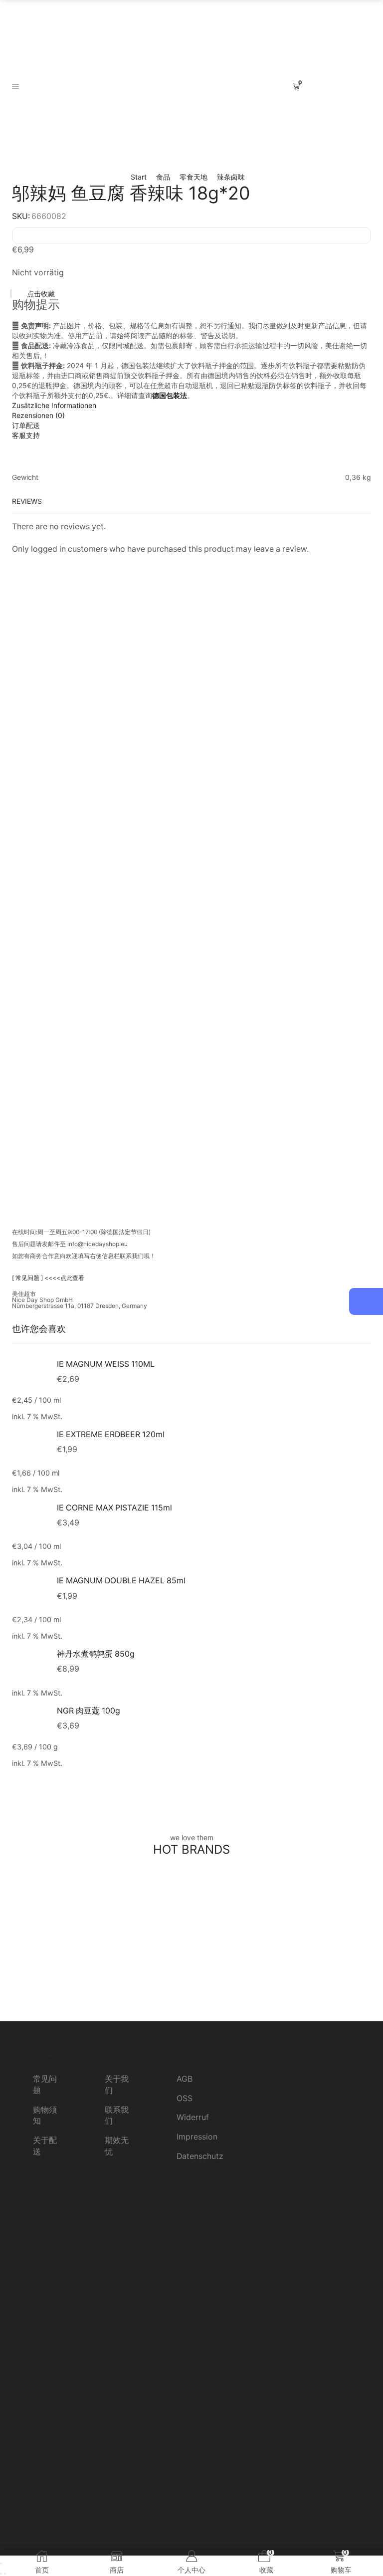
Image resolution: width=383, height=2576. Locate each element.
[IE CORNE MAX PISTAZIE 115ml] (29, 1520)
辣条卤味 (231, 177)
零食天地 (193, 177)
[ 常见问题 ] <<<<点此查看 (48, 1278)
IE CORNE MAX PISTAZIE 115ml (114, 1508)
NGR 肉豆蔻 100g (89, 1711)
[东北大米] (191, 1946)
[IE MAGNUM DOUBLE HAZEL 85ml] (29, 1593)
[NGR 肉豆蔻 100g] (29, 1721)
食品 (163, 177)
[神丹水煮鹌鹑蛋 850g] (29, 1666)
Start (139, 177)
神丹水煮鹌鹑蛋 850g (96, 1654)
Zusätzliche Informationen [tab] (54, 405)
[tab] (191, 406)
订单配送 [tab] (26, 425)
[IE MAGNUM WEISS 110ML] (29, 1375)
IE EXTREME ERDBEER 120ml (111, 1434)
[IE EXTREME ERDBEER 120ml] (29, 1446)
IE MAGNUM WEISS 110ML (106, 1364)
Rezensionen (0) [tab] (38, 415)
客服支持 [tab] (26, 435)
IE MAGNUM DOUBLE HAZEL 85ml (121, 1581)
